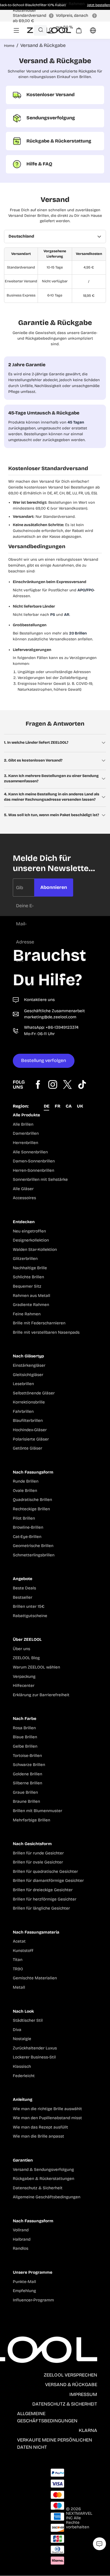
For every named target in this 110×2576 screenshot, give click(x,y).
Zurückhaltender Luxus (35, 2048)
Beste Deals (24, 1588)
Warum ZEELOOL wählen (36, 1667)
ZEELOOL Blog (26, 1658)
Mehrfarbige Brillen (32, 1820)
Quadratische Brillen (32, 1500)
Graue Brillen (25, 1792)
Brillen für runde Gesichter (38, 1853)
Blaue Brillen (25, 1737)
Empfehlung (24, 2291)
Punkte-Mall (24, 2282)
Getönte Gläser (27, 1448)
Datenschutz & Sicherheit (38, 2188)
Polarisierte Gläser (31, 1439)
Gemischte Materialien (35, 1978)
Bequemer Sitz (27, 1286)
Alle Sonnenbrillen (30, 1152)
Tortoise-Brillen (27, 1756)
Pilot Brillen (24, 1518)
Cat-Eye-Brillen (27, 1537)
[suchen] (41, 30)
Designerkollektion (31, 1240)
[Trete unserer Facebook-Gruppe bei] (38, 1084)
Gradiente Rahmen (31, 1305)
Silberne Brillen (27, 1783)
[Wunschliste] (65, 30)
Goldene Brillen (27, 1774)
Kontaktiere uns (39, 1000)
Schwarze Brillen (29, 1765)
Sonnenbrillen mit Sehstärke (40, 1180)
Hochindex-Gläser (30, 1430)
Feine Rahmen (27, 1314)
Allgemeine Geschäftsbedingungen (47, 2197)
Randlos (21, 2249)
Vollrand (21, 2230)
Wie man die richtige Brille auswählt (47, 2109)
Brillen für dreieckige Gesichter (43, 1890)
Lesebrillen (23, 1384)
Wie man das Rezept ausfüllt (40, 2127)
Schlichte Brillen (28, 1277)
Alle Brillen (23, 1124)
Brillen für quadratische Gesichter (45, 1872)
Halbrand (22, 2239)
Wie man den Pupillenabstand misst (47, 2118)
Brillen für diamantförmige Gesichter (48, 1881)
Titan (18, 1960)
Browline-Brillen (28, 1527)
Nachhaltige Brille (30, 1268)
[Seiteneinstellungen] (90, 32)
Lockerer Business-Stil (34, 2057)
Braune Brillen (26, 1802)
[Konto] (51, 30)
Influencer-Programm (33, 2300)
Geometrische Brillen (33, 1546)
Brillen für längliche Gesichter (41, 1908)
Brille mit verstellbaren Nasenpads (46, 1332)
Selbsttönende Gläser (34, 1393)
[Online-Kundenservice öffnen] (99, 2544)
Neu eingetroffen (29, 1231)
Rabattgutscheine (30, 1616)
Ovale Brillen (25, 1491)
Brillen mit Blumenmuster (38, 1811)
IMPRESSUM (83, 2394)
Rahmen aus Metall (32, 1296)
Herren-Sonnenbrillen (34, 1171)
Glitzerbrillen (25, 1259)
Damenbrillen (26, 1134)
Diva (17, 2030)
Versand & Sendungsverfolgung (43, 2170)
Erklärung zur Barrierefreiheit (41, 1695)
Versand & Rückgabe (71, 2385)
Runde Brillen (26, 1481)
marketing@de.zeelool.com (50, 1017)
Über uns (21, 1649)
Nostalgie (22, 2039)
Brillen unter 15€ (29, 1607)
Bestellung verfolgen (44, 1061)
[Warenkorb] (75, 32)
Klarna (88, 2430)
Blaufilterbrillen (28, 1421)
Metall (19, 1987)
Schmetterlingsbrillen (34, 1555)
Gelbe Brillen (25, 1746)
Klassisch (22, 2067)
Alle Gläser (23, 1189)
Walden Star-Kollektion (35, 1250)
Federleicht (24, 2076)
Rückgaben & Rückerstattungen (44, 2179)
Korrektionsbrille (29, 1402)
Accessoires (24, 1198)
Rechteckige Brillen (31, 1509)
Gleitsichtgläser (28, 1375)
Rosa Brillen (24, 1728)
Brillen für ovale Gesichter (38, 1862)
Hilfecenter (24, 1686)
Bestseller (23, 1598)
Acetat (19, 1941)
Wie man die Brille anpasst (38, 2136)
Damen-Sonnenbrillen (34, 1161)
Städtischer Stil (28, 2020)
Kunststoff (23, 1951)
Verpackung (24, 1677)
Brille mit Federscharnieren (39, 1323)
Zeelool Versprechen (70, 2375)
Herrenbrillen (25, 1143)
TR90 (18, 1969)
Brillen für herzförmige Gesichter (45, 1899)
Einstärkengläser (29, 1366)
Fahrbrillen (23, 1412)
